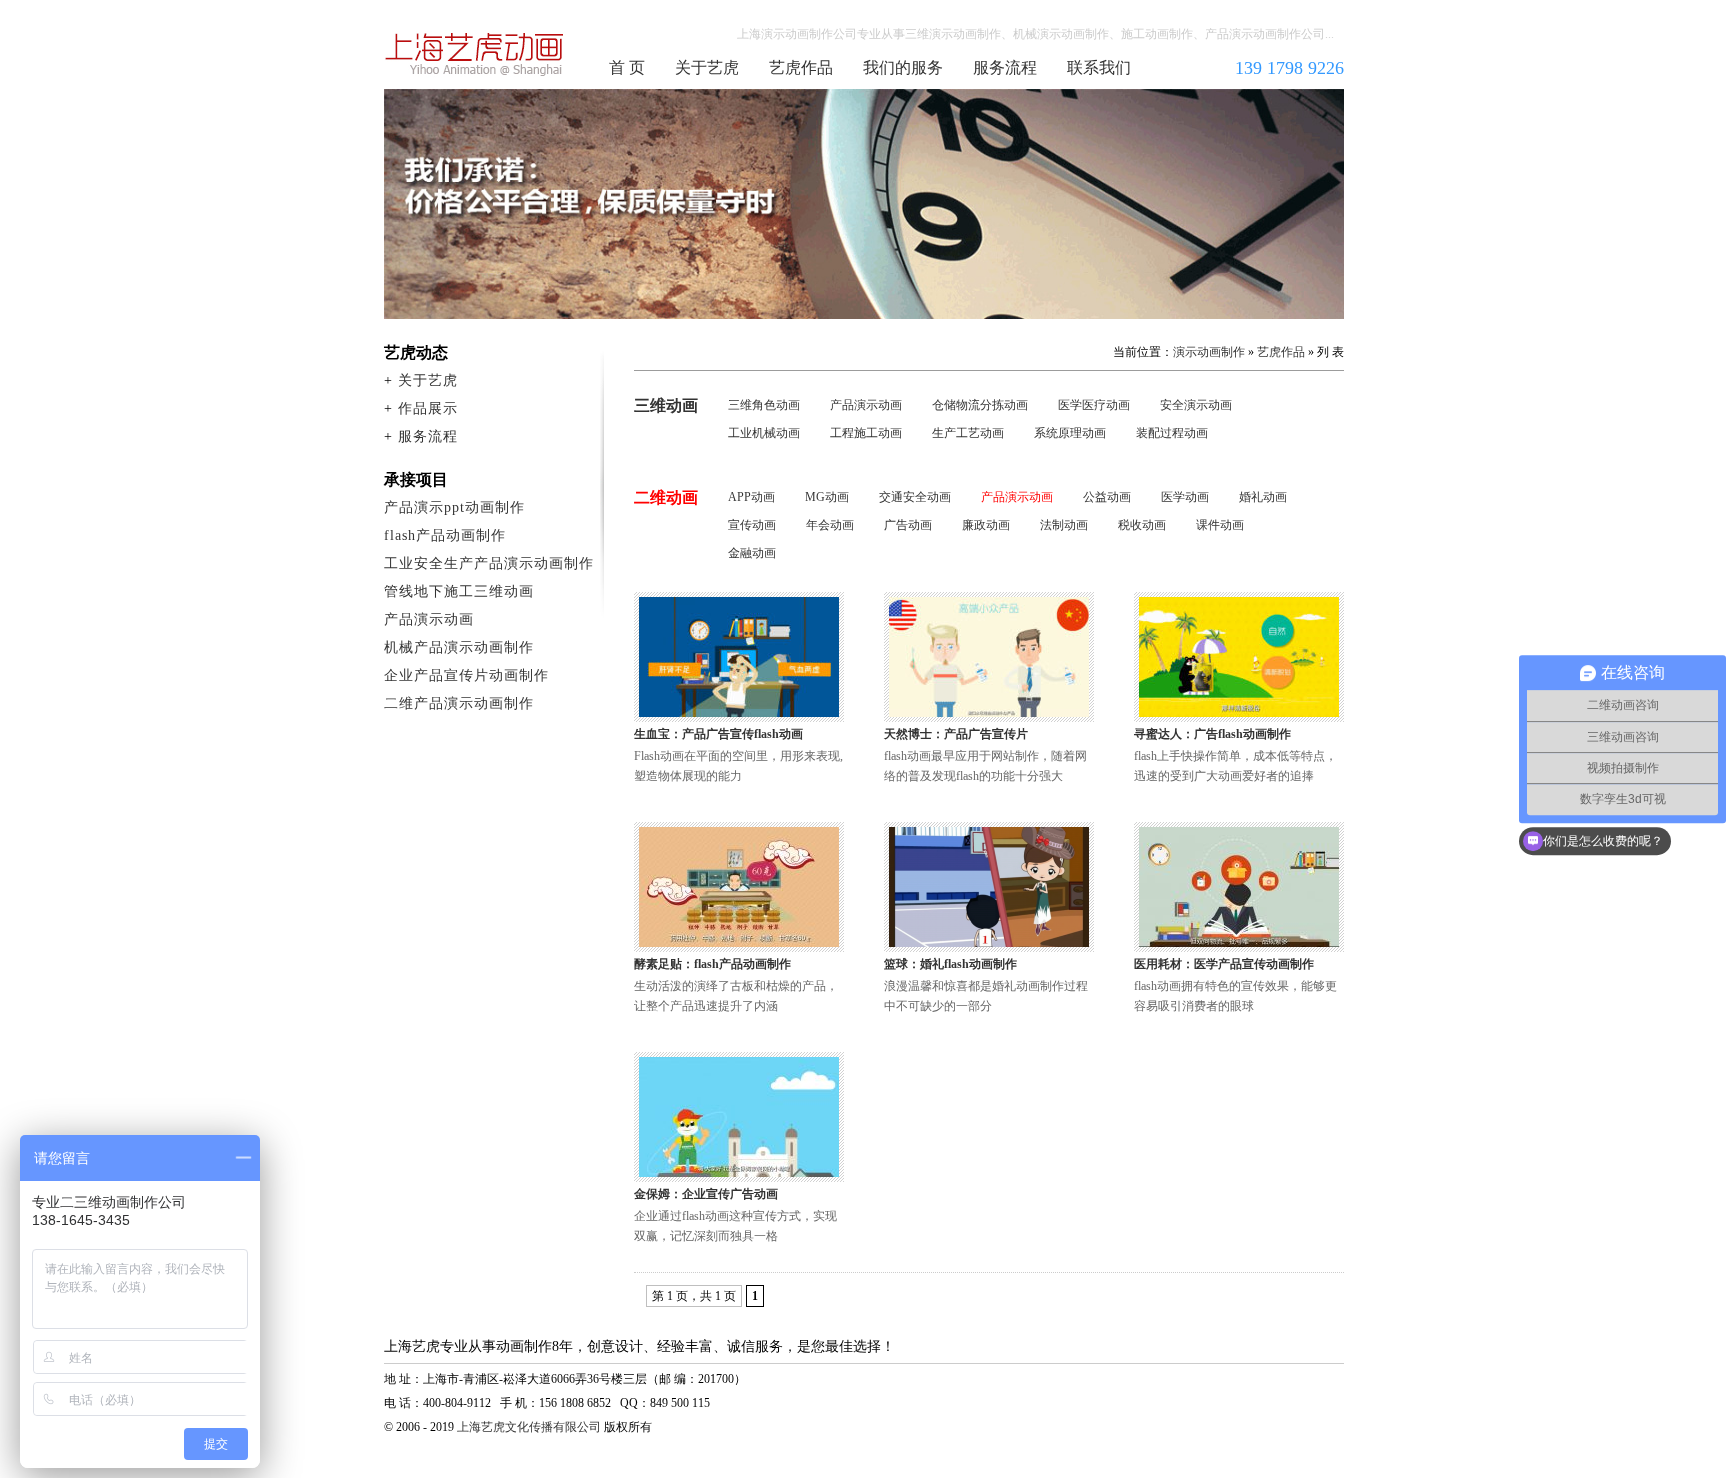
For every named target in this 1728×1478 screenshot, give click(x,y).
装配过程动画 (1172, 433)
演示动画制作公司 (475, 54)
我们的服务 (903, 67)
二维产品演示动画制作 (459, 703)
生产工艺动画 (968, 433)
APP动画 (751, 497)
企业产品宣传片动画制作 (466, 675)
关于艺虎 (707, 67)
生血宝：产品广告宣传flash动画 (718, 734)
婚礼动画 (1263, 497)
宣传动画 (752, 525)
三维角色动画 (764, 405)
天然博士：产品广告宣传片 (956, 734)
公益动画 (1107, 497)
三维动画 (666, 405)
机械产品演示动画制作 (459, 647)
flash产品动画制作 (445, 535)
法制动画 (1064, 525)
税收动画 (1142, 525)
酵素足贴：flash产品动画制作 (712, 964)
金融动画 (752, 553)
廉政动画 (986, 525)
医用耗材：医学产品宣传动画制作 (1224, 964)
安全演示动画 (1196, 405)
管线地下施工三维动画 (459, 591)
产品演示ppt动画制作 (454, 507)
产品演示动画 (866, 405)
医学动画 (1185, 497)
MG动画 (827, 497)
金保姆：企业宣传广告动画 (706, 1194)
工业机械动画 (764, 433)
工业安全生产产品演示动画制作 (489, 563)
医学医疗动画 (1094, 405)
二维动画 (666, 497)
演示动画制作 (1209, 352)
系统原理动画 (1070, 433)
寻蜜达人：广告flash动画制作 (1212, 734)
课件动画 (1220, 525)
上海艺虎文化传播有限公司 (529, 1427)
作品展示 (428, 408)
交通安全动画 (915, 497)
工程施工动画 (866, 433)
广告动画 (908, 525)
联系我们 (1099, 67)
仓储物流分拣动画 (980, 405)
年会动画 (830, 525)
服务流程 (1005, 67)
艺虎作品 (801, 67)
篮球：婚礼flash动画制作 (950, 964)
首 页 (627, 67)
